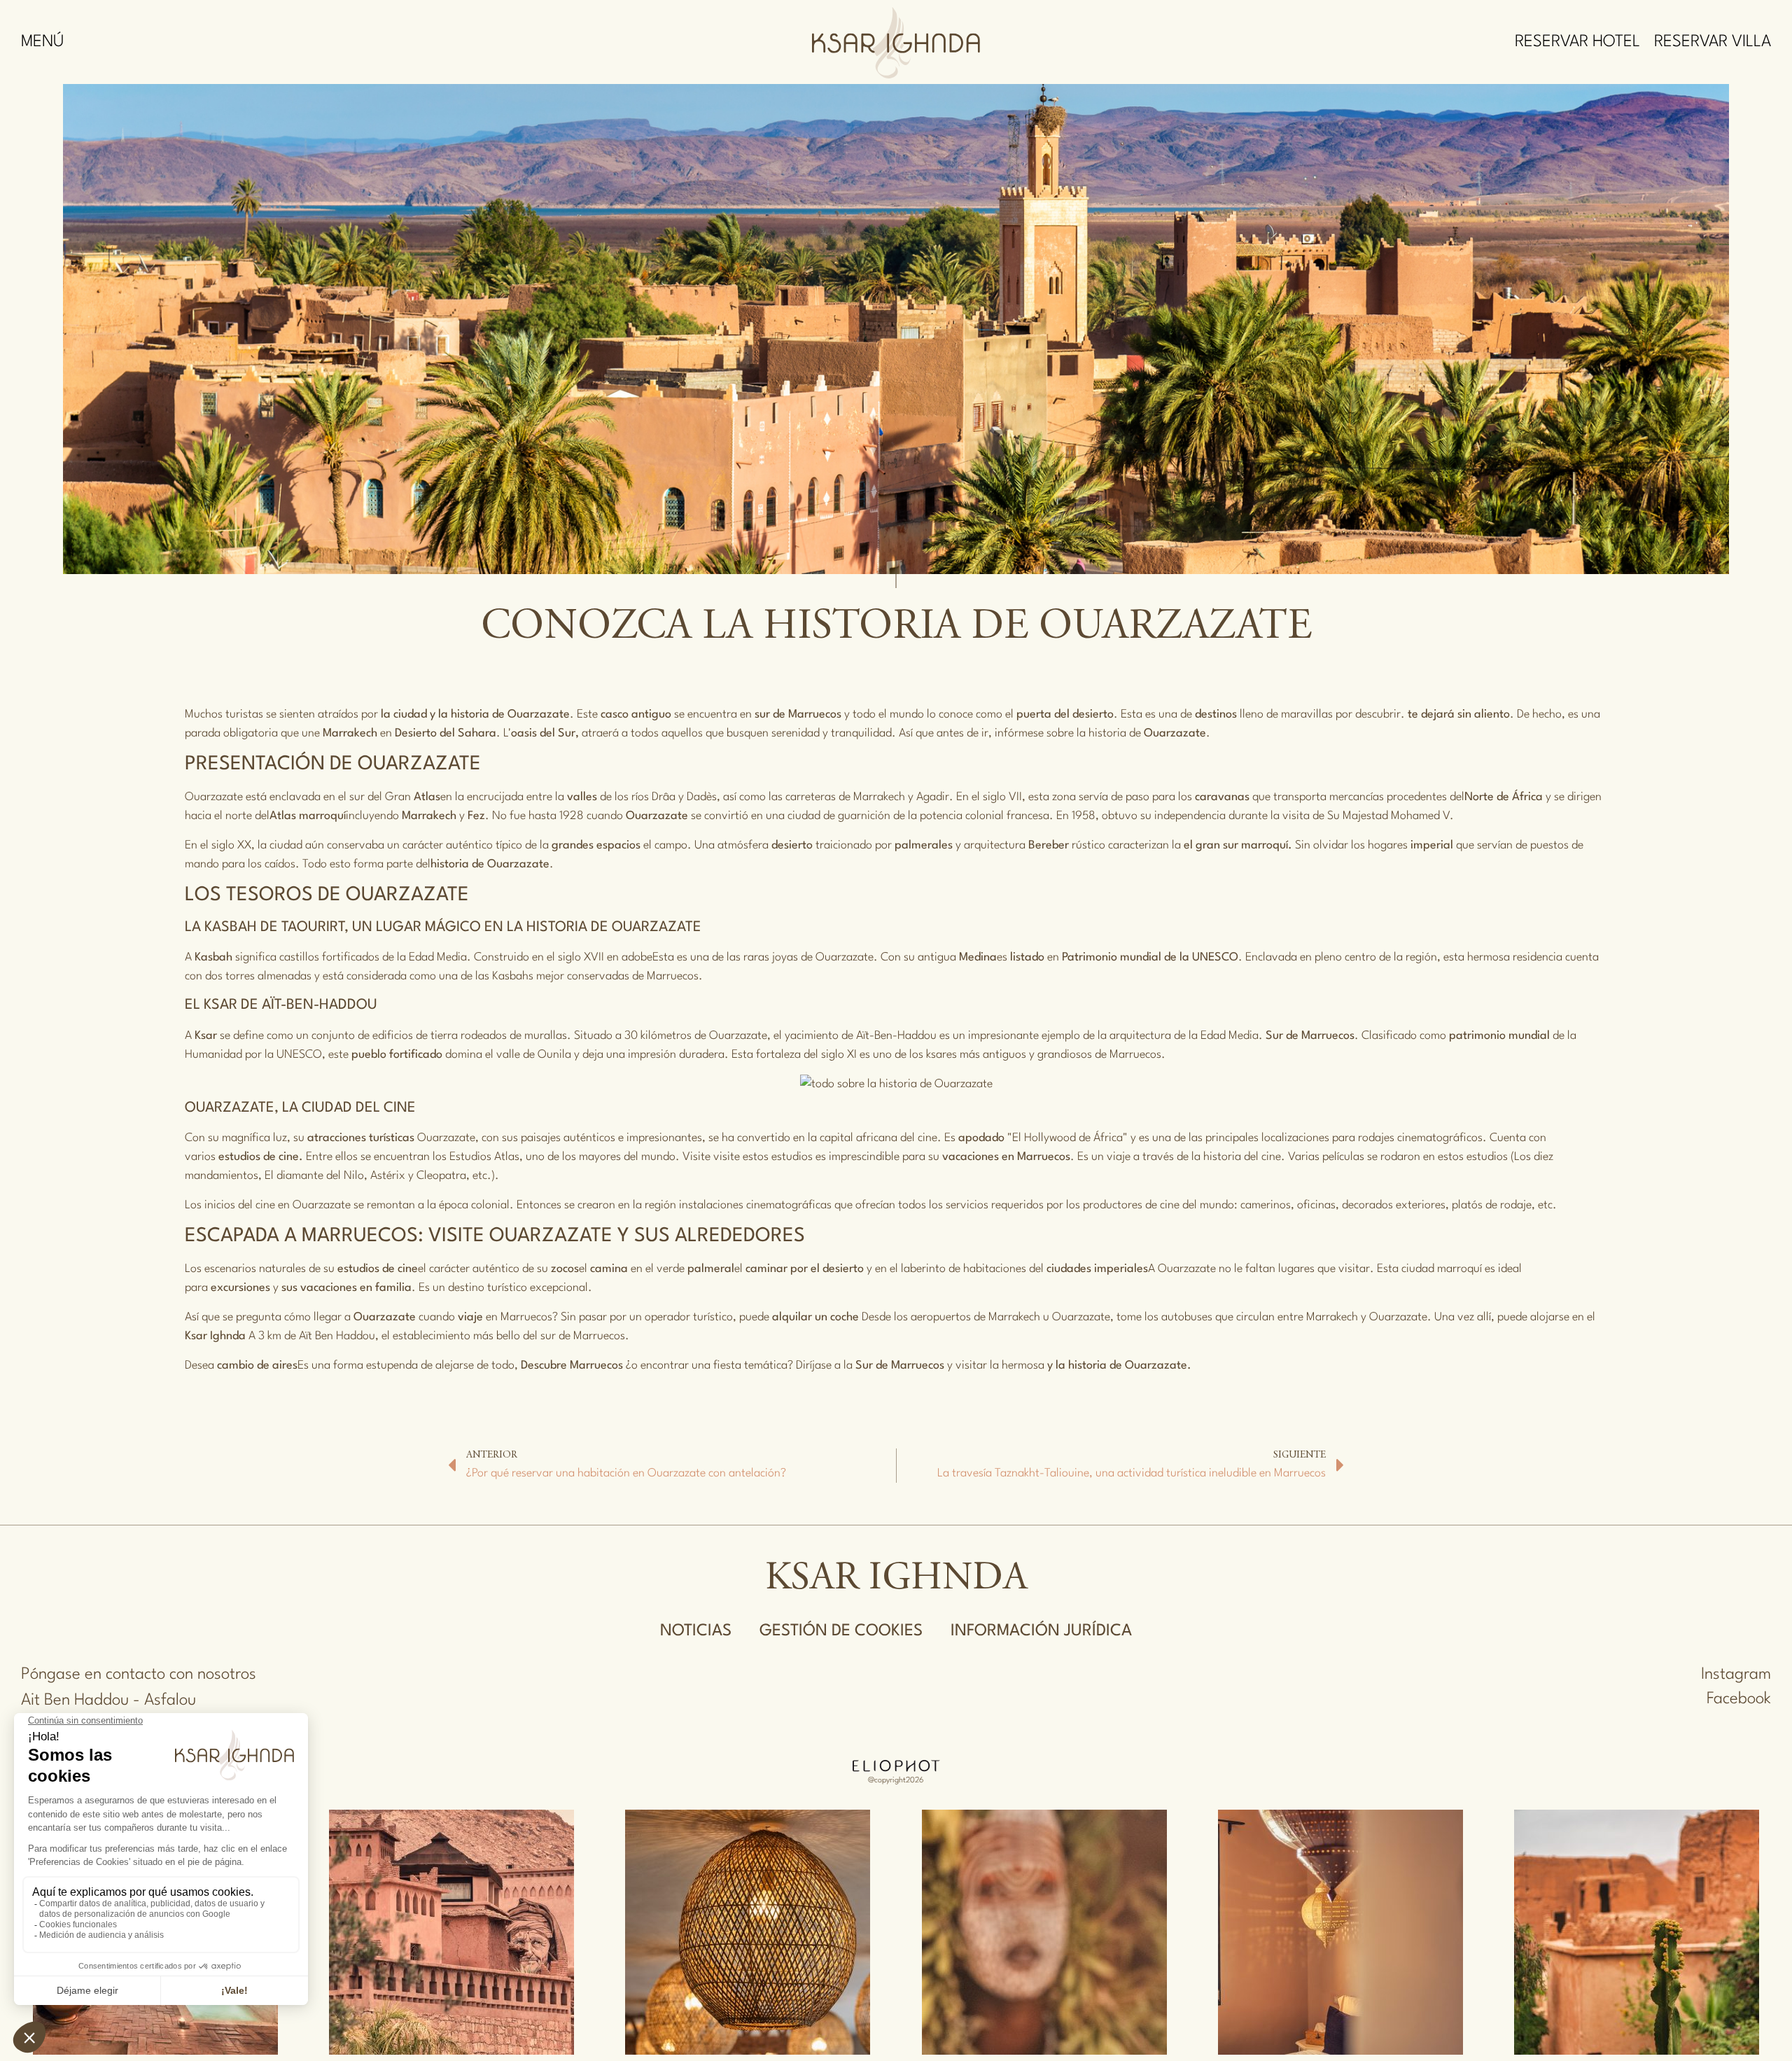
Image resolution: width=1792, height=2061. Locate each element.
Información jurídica (1041, 1631)
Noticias (696, 1631)
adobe (637, 957)
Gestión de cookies (841, 1631)
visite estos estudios (763, 1157)
